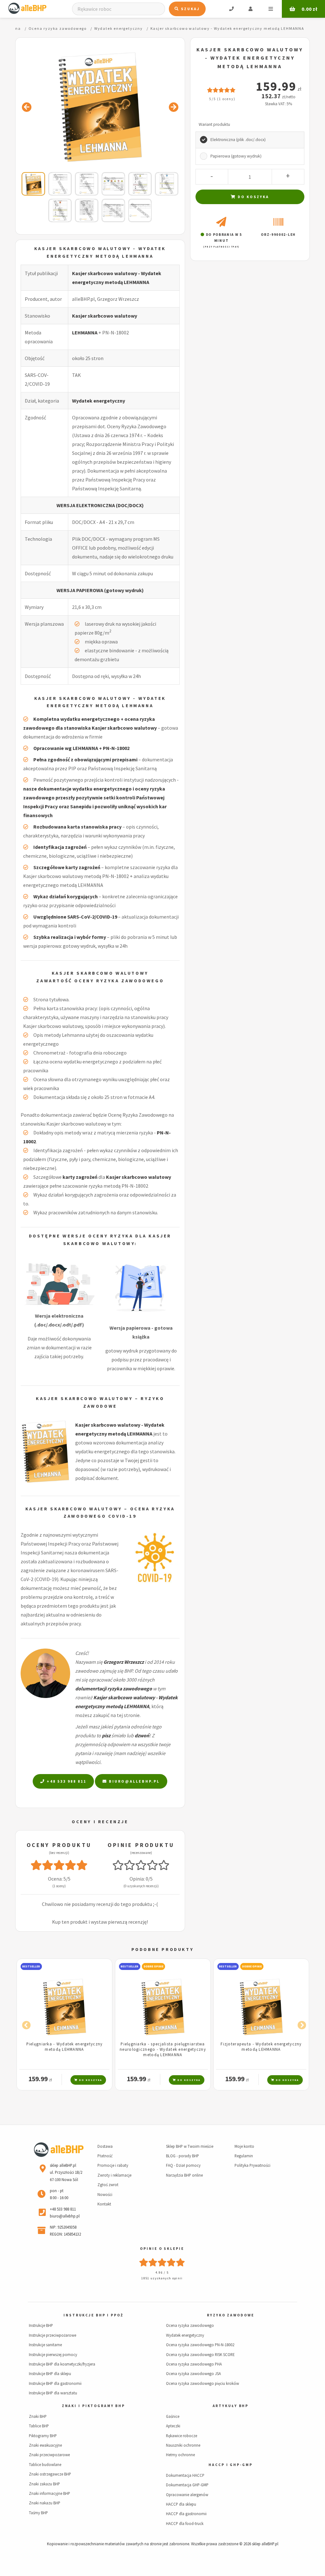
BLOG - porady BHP (182, 2156)
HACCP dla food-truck (185, 2523)
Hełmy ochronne (180, 2455)
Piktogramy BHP (43, 2436)
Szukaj (190, 9)
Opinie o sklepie (162, 2249)
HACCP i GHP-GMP (230, 2465)
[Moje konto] (251, 9)
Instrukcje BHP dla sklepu (50, 2373)
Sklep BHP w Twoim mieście (190, 2146)
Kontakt (104, 2204)
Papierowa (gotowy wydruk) (236, 156)
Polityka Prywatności (252, 2165)
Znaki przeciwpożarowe (49, 2455)
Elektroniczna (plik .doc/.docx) (238, 140)
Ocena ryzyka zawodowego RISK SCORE (200, 2354)
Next (300, 2024)
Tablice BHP (39, 2426)
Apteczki (173, 2426)
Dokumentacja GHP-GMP (187, 2485)
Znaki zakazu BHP (44, 2484)
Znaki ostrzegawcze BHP (50, 2474)
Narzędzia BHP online (184, 2175)
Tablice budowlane (45, 2464)
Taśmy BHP (38, 2513)
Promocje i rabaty (113, 2165)
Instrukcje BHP (41, 2325)
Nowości (105, 2194)
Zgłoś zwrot (108, 2185)
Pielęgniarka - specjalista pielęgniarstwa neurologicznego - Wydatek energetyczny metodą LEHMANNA (64, 2049)
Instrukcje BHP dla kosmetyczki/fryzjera (62, 2364)
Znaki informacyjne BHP (50, 2493)
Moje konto (244, 2146)
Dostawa (105, 2146)
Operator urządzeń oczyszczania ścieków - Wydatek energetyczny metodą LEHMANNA (261, 2049)
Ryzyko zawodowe (230, 2315)
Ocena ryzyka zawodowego (190, 2325)
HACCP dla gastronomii (186, 2514)
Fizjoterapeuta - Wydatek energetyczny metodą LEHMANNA (163, 2047)
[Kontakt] (231, 9)
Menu (271, 9)
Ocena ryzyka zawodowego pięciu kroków (202, 2383)
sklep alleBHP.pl (265, 2544)
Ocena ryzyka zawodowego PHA (194, 2364)
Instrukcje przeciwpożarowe (53, 2335)
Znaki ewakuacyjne (45, 2445)
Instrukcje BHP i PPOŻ (93, 2315)
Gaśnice (173, 2416)
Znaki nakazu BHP (45, 2503)
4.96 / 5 (162, 2273)
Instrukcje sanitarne (45, 2345)
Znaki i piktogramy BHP (93, 2406)
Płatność (105, 2156)
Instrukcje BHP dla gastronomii (55, 2383)
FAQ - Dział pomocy (183, 2165)
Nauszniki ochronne (183, 2445)
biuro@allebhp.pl (133, 1781)
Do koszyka (253, 197)
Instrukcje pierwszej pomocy (53, 2354)
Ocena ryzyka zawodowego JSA (193, 2373)
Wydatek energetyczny (99, 401)
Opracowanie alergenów (187, 2495)
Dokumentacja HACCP (185, 2475)
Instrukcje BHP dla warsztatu (53, 2393)
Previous (25, 2024)
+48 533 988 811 (66, 1781)
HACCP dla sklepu (181, 2504)
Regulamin (244, 2156)
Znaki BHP (38, 2416)
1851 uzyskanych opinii (162, 2278)
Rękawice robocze (182, 2436)
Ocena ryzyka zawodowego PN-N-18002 (200, 2345)
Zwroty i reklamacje (114, 2175)
